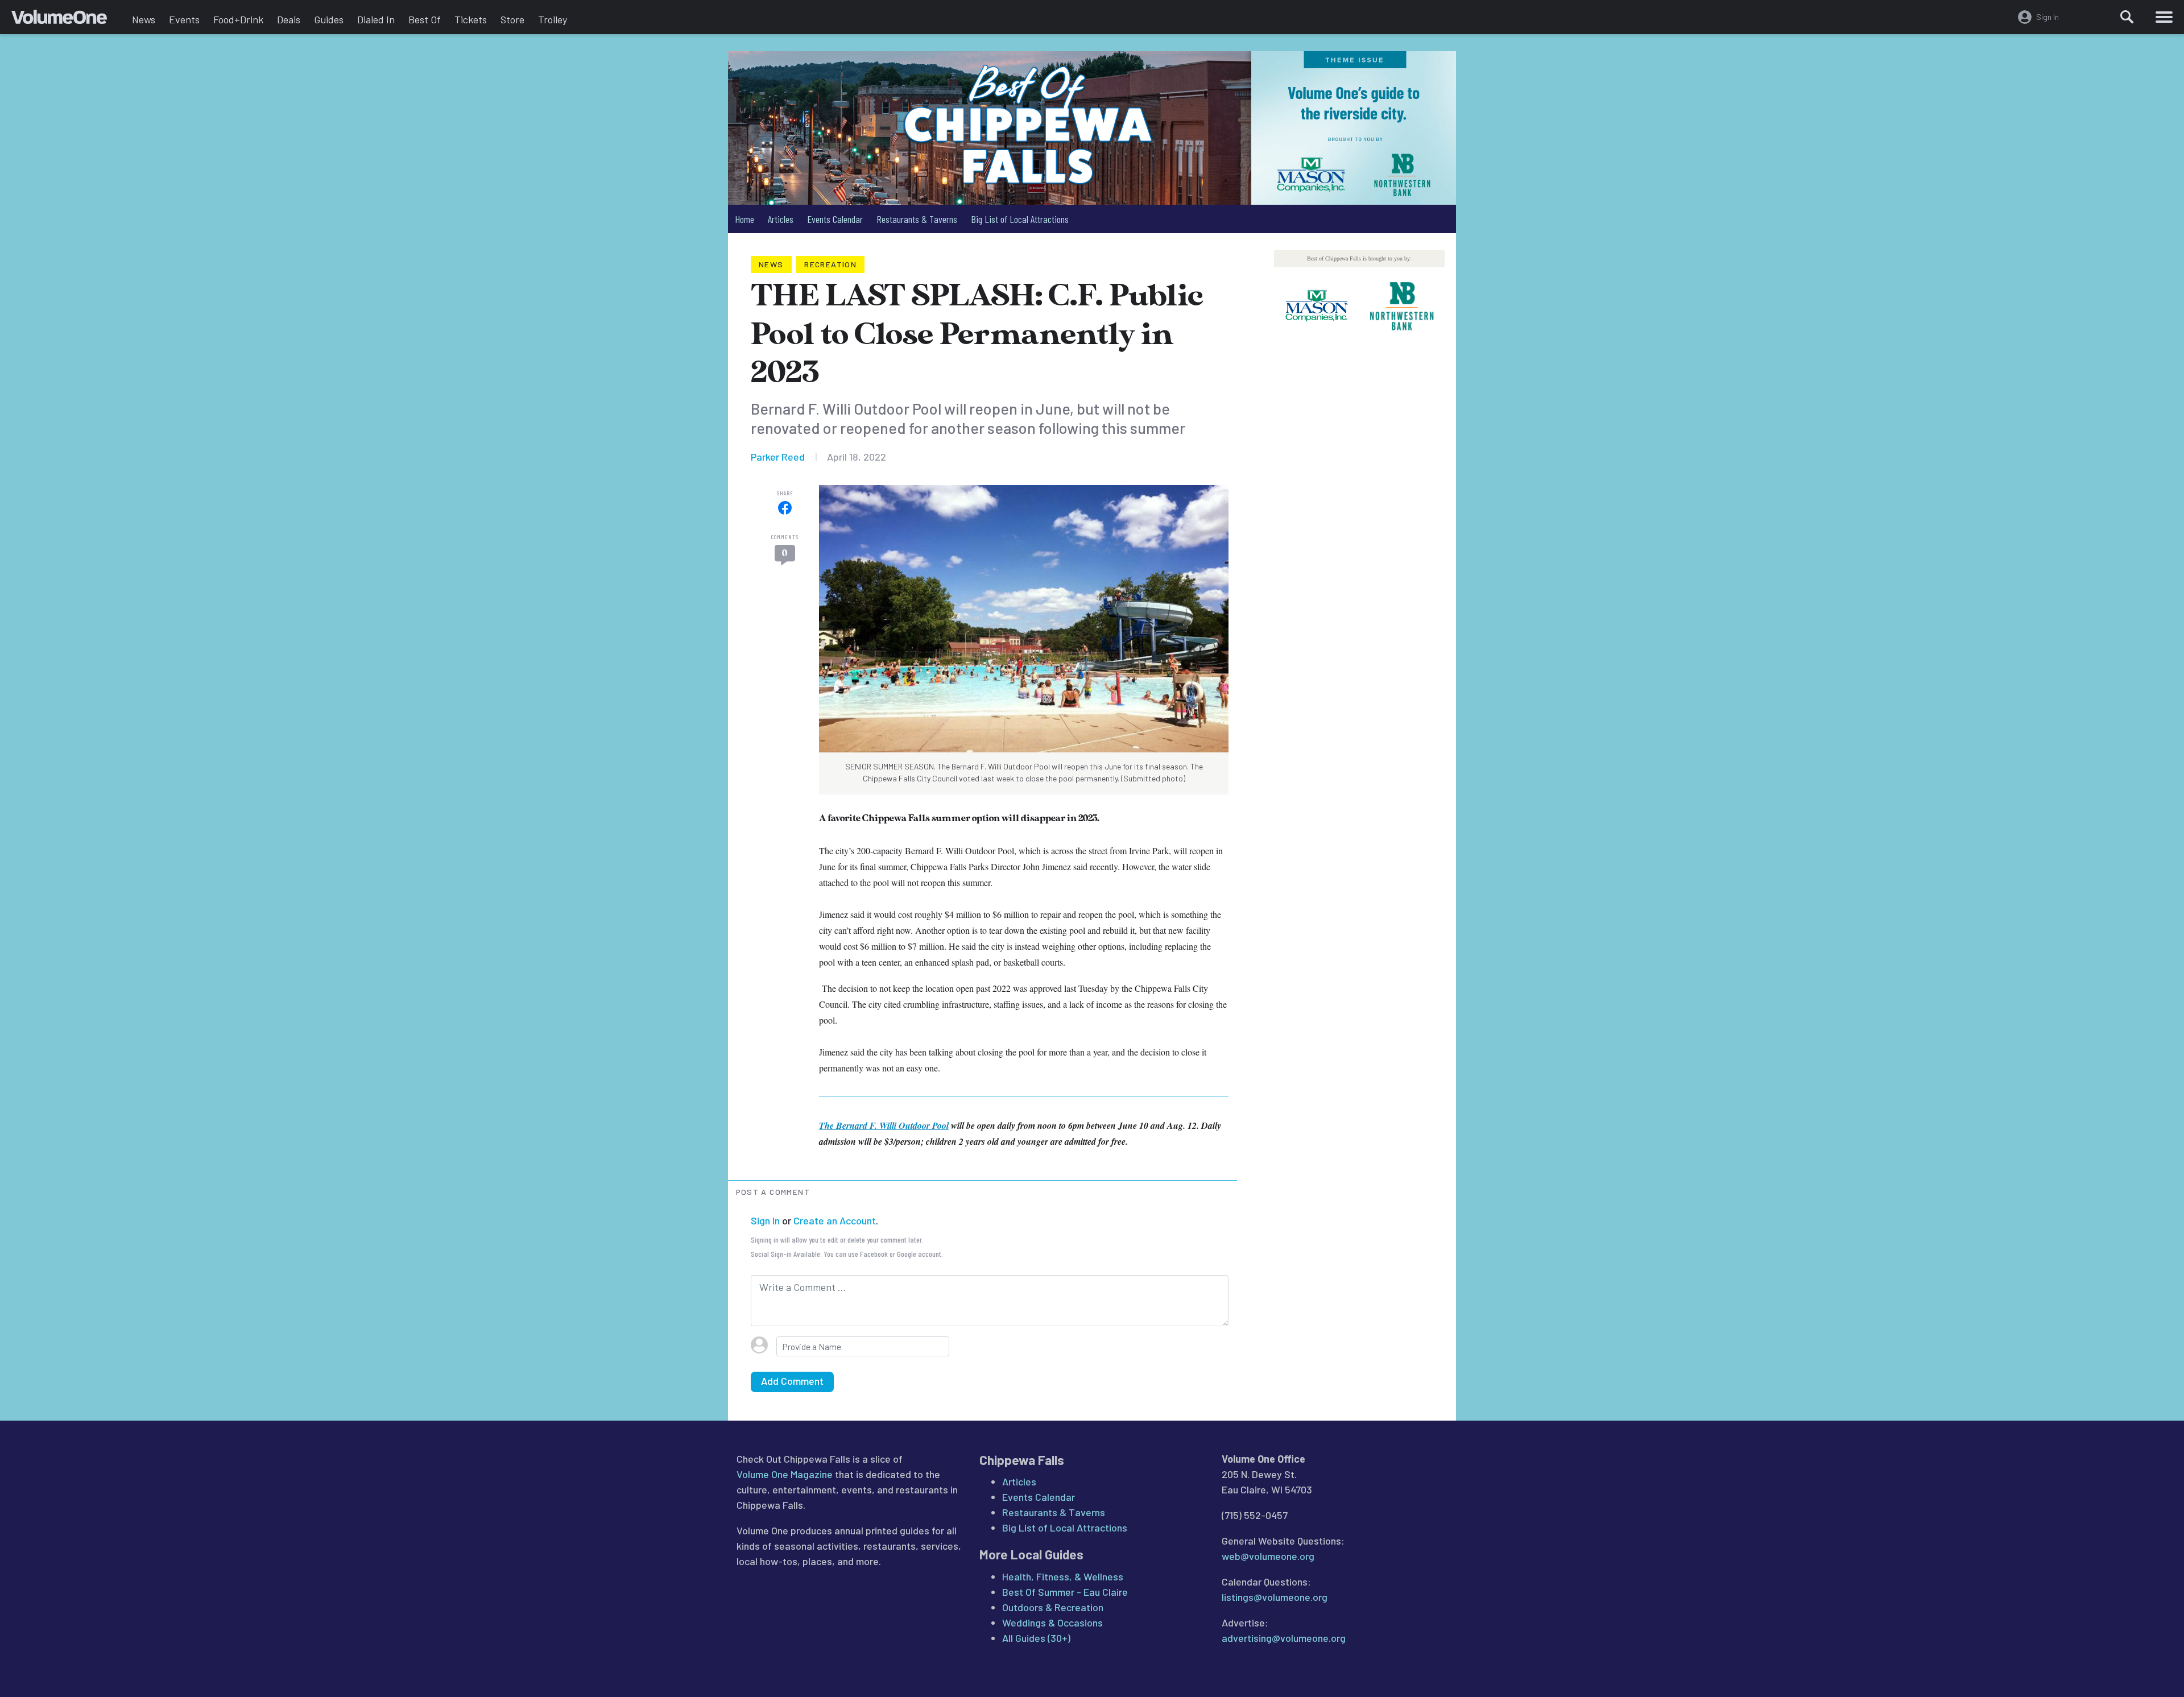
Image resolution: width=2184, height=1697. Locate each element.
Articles (781, 219)
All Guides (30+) (1036, 1638)
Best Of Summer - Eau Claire (1065, 1592)
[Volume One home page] (68, 20)
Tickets (471, 19)
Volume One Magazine (785, 1474)
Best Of (425, 19)
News (144, 19)
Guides (329, 19)
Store (512, 19)
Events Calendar (835, 219)
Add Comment (792, 1381)
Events (184, 19)
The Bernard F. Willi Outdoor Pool (884, 1125)
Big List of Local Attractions (1020, 219)
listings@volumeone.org (1275, 1597)
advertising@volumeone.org (1284, 1638)
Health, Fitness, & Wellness (1063, 1576)
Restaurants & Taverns (917, 219)
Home (744, 219)
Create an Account (835, 1220)
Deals (289, 19)
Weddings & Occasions (1052, 1623)
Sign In (765, 1220)
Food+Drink (238, 19)
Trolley (553, 19)
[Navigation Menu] (2164, 17)
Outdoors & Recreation (1053, 1607)
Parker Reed (778, 457)
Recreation (830, 264)
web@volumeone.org (1268, 1556)
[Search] (2127, 17)
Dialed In (376, 19)
